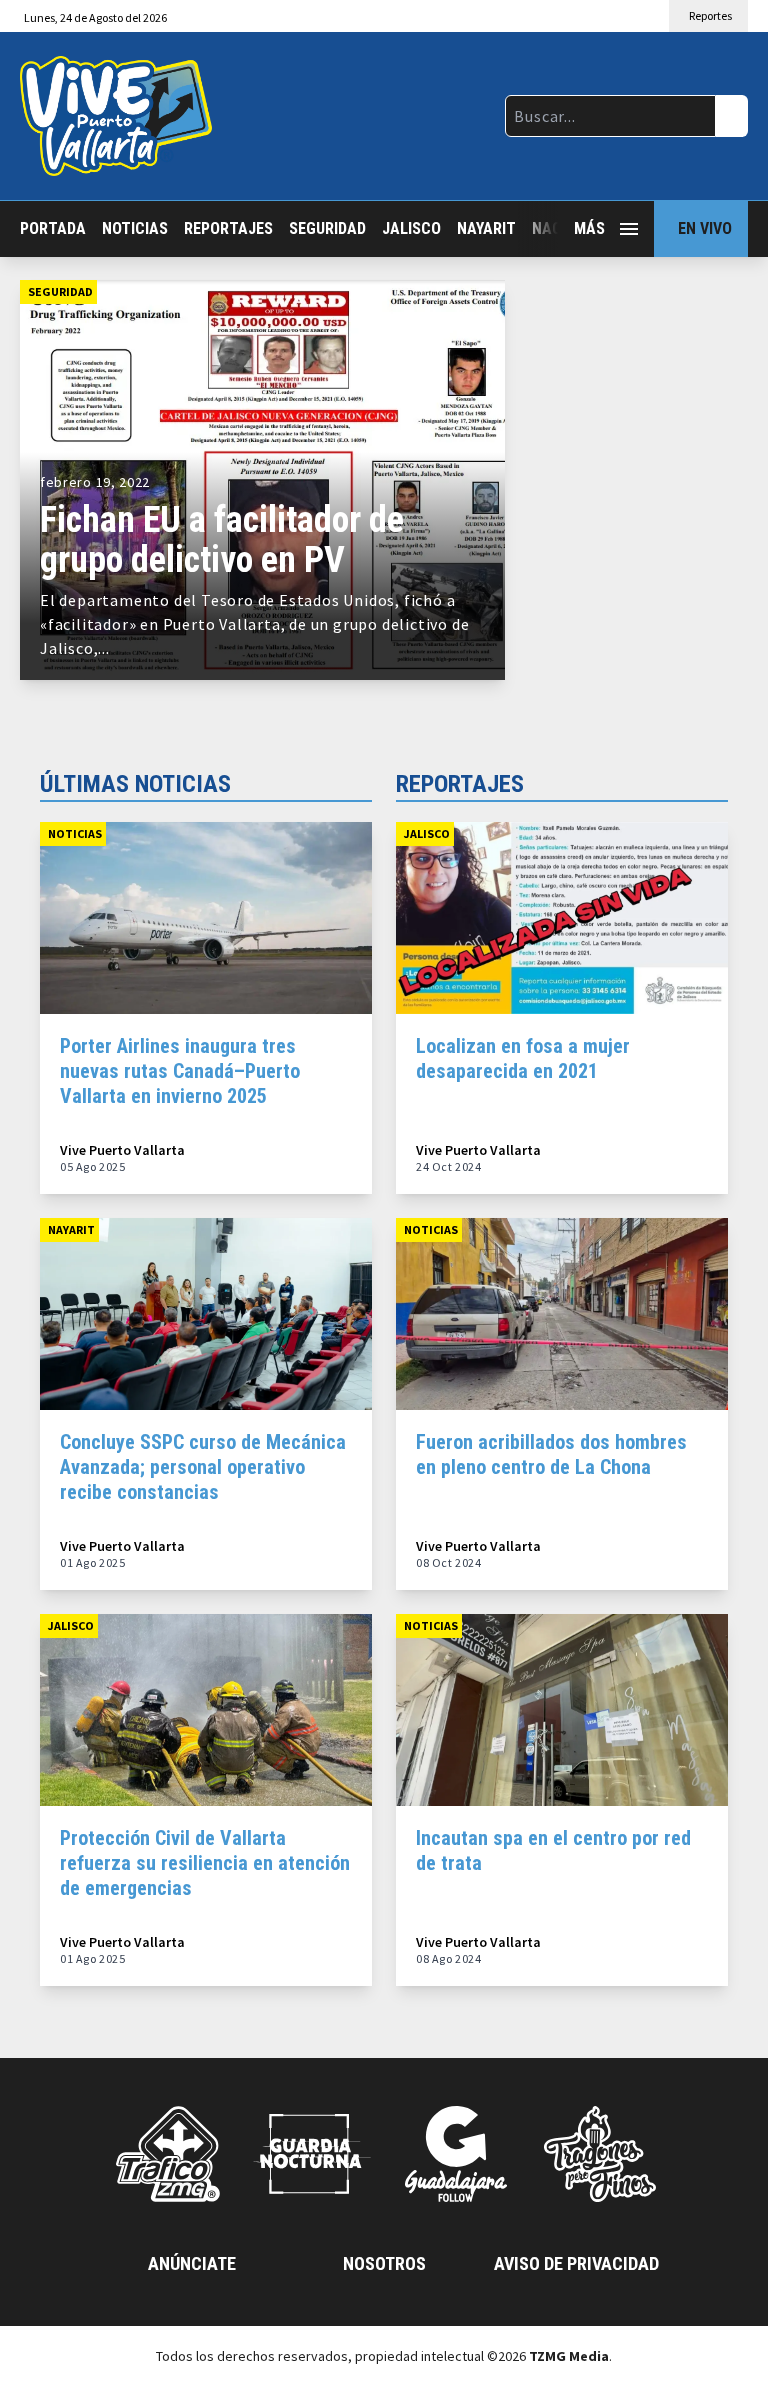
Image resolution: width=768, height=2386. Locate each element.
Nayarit (486, 228)
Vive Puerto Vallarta (122, 1150)
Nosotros (384, 2263)
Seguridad (327, 228)
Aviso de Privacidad (576, 2263)
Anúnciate (192, 2263)
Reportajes (228, 228)
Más (589, 228)
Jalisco (411, 228)
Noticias (135, 228)
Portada (53, 228)
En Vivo (705, 228)
